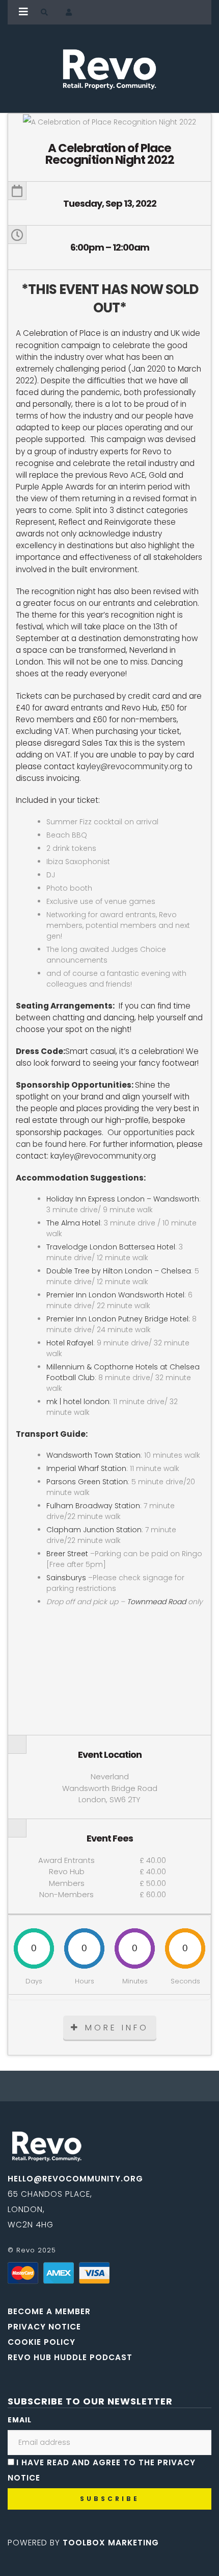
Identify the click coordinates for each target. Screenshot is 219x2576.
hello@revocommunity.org (75, 2179)
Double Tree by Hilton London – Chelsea (119, 1271)
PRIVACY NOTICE (44, 2327)
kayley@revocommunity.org (130, 766)
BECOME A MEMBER (49, 2311)
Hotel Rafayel (70, 1343)
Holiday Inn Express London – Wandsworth (123, 1199)
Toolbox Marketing (111, 2543)
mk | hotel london (78, 1402)
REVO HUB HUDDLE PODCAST (70, 2357)
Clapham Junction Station (94, 1530)
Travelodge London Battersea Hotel (111, 1247)
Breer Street (67, 1554)
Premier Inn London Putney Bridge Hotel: (119, 1319)
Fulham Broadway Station (93, 1506)
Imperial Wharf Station (86, 1468)
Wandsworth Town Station (93, 1455)
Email (20, 2420)
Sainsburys (66, 1578)
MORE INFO (117, 2028)
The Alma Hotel (73, 1223)
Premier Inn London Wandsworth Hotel (115, 1295)
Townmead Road (156, 1602)
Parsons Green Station (87, 1482)
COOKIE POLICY (42, 2342)
